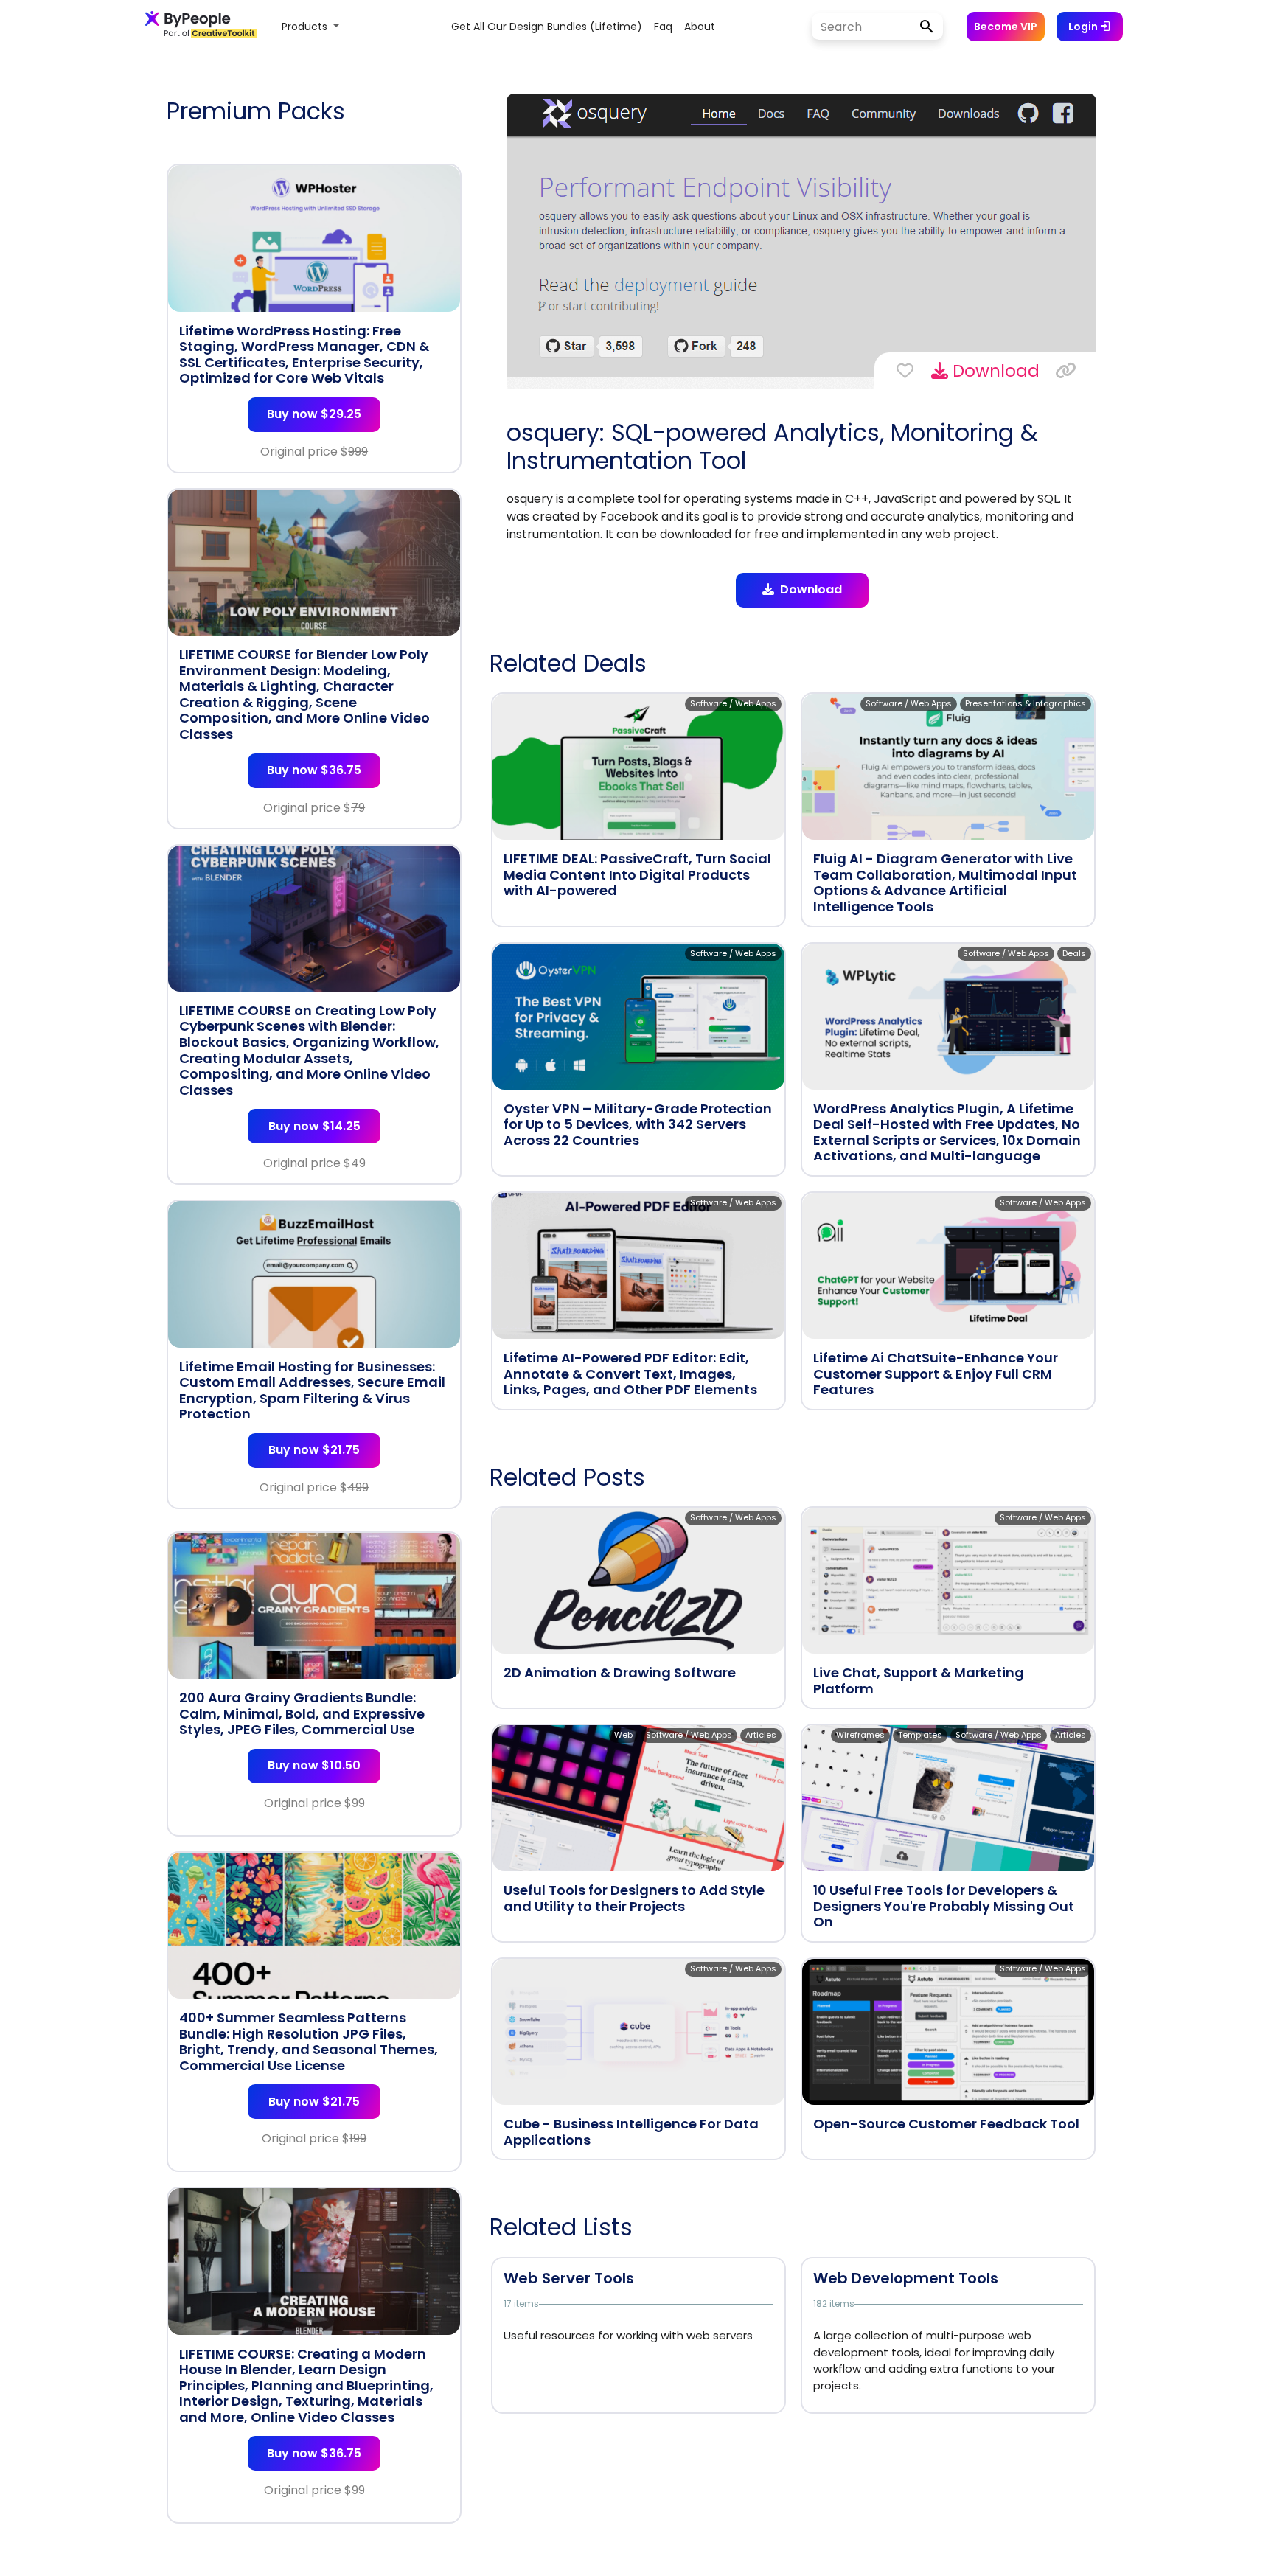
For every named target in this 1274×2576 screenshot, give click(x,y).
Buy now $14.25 (314, 1126)
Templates (920, 1735)
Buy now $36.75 (314, 770)
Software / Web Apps (733, 703)
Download (994, 371)
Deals (1074, 953)
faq (663, 27)
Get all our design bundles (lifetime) (547, 27)
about (700, 27)
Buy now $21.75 (314, 1450)
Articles (761, 1735)
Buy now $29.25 (314, 414)
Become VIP (1006, 27)
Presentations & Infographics (1026, 703)
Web (623, 1735)
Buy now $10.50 (314, 1765)
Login (1084, 27)
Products (306, 27)
